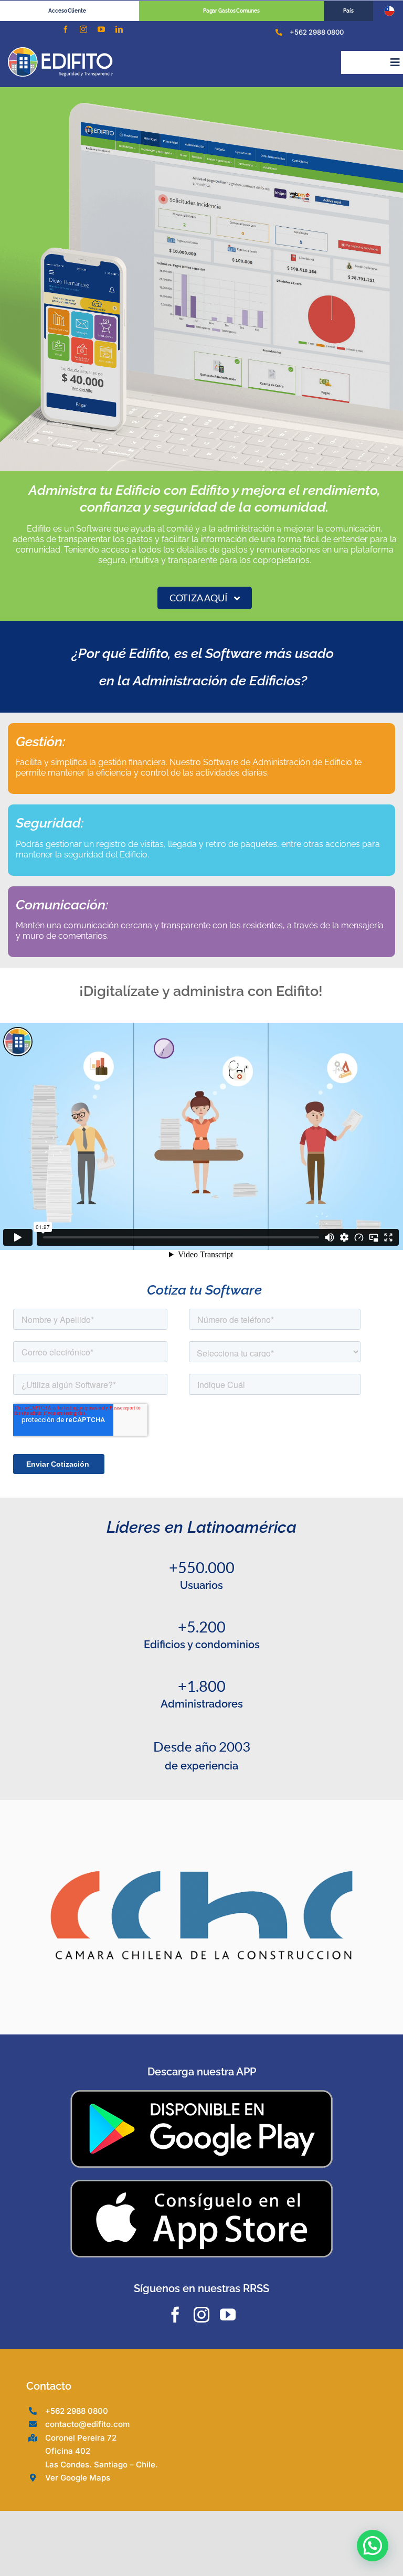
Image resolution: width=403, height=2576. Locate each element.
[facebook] (66, 29)
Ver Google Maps (78, 2478)
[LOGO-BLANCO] (60, 51)
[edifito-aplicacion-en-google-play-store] (201, 2094)
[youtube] (101, 29)
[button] (373, 2546)
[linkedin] (119, 29)
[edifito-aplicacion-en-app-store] (201, 2183)
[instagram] (83, 29)
